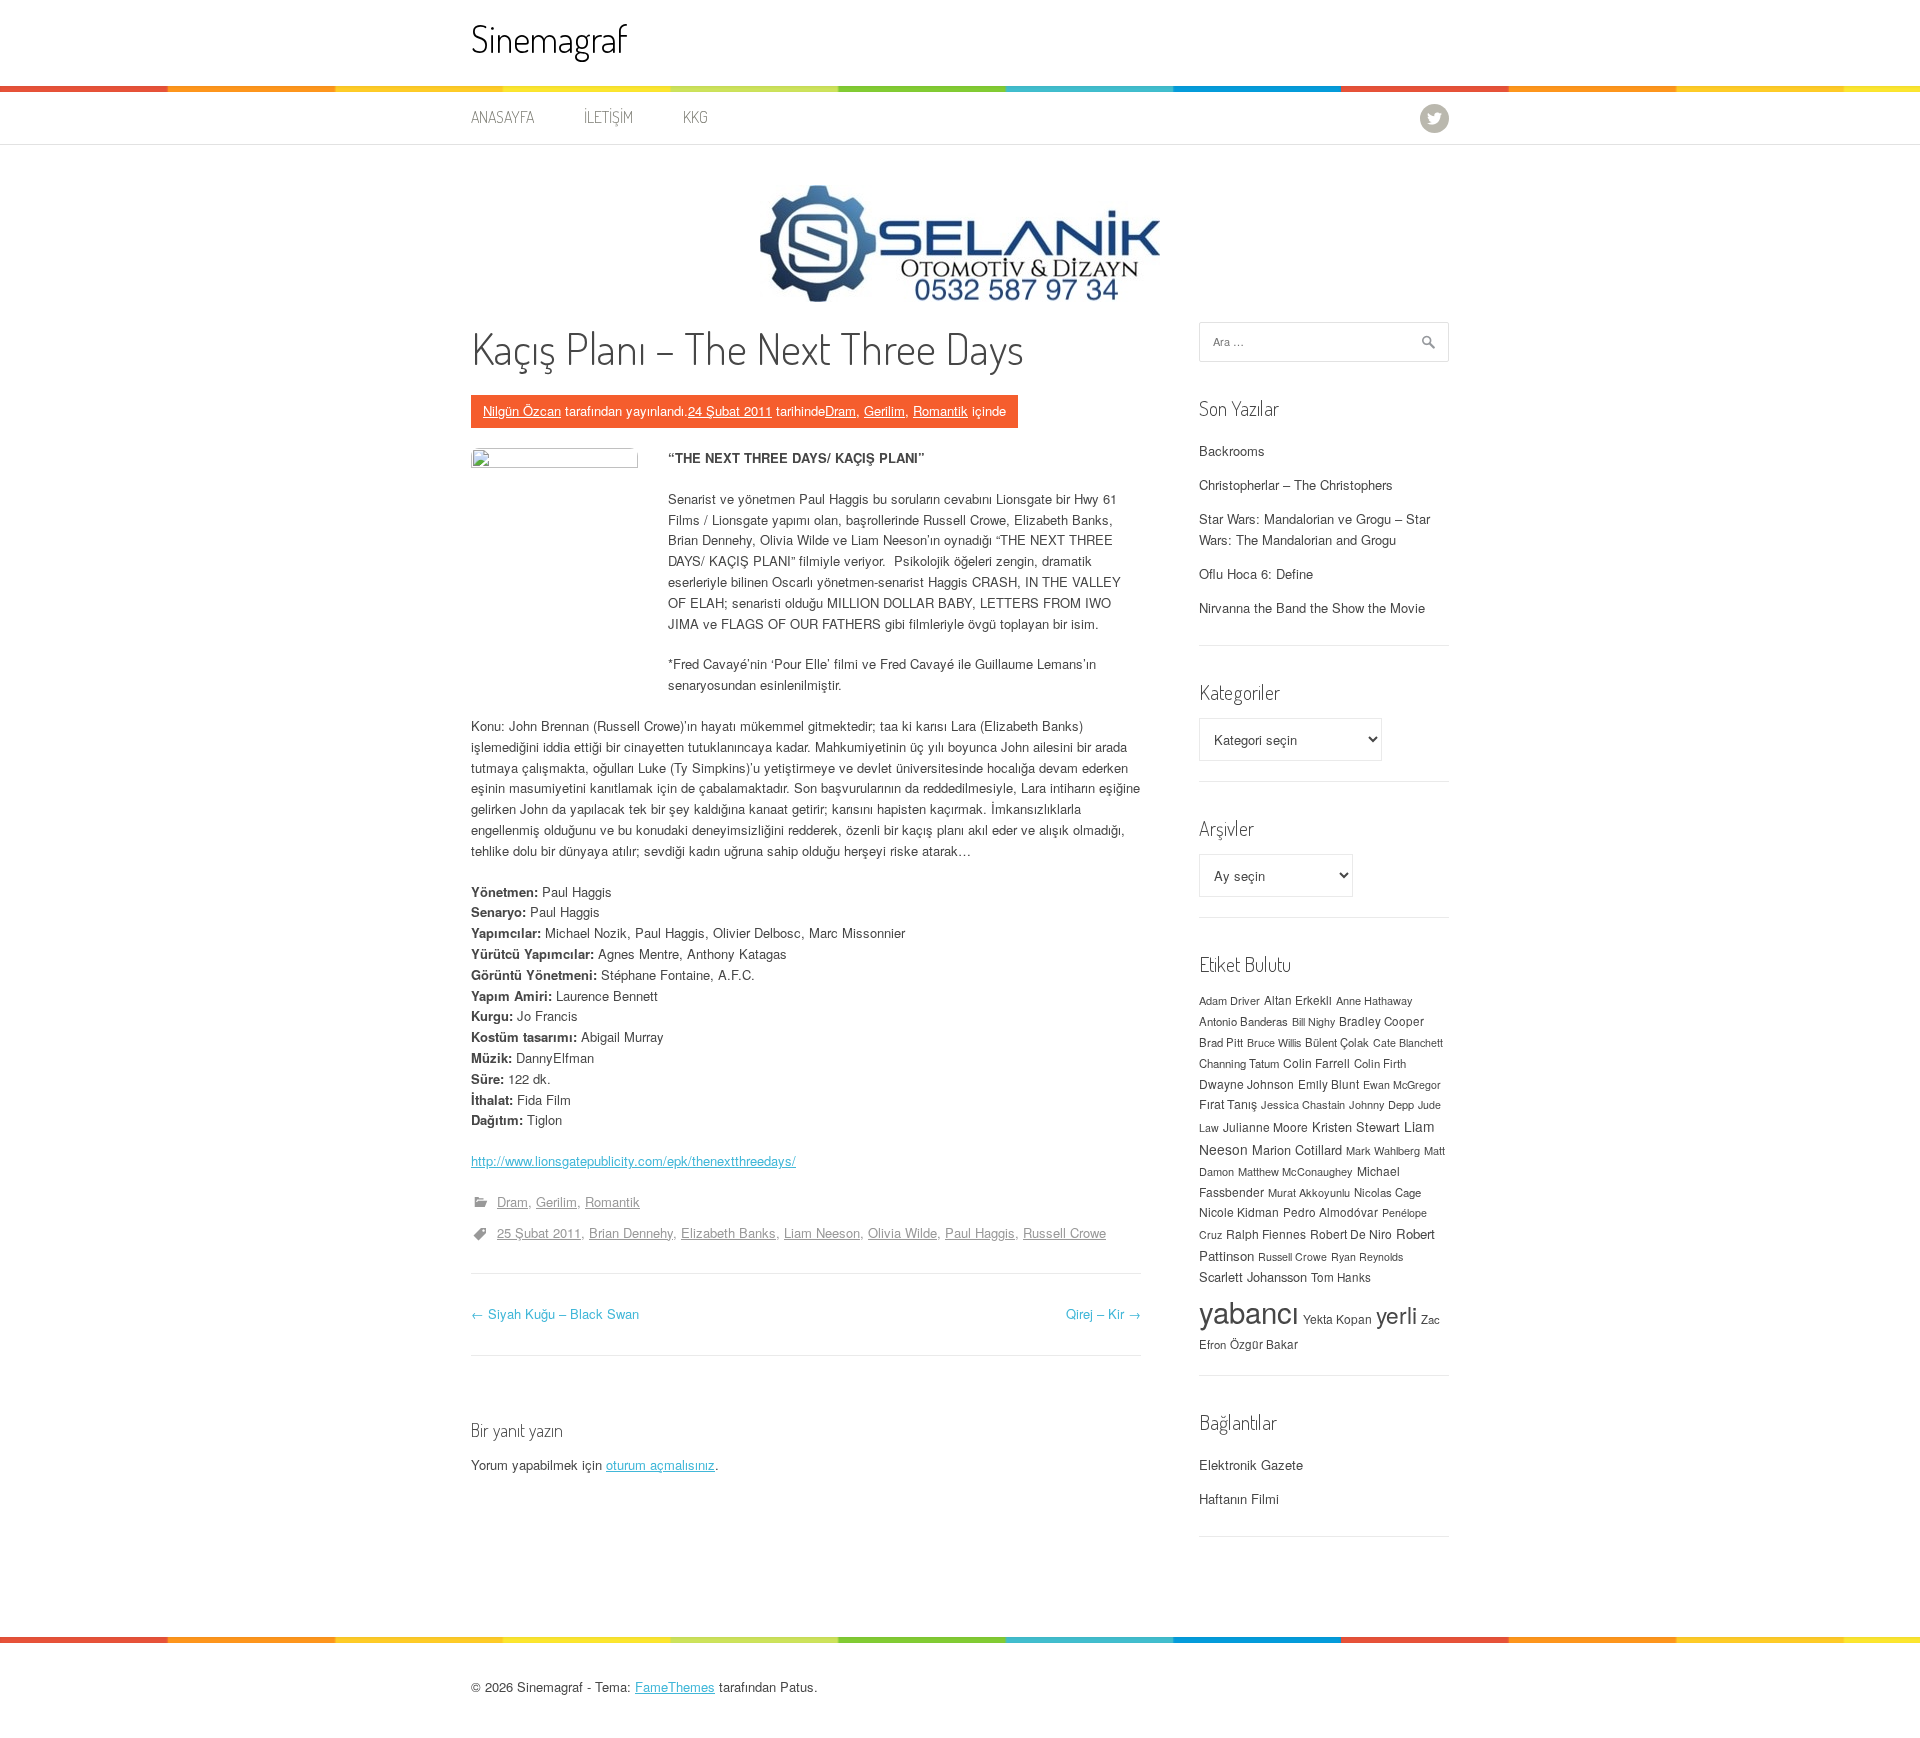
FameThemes (675, 1686)
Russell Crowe (1064, 1232)
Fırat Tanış (1228, 1104)
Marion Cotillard (1297, 1149)
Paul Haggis (980, 1232)
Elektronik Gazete (1251, 1464)
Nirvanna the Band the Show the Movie (1312, 607)
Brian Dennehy (631, 1232)
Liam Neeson (822, 1232)
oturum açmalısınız (660, 1464)
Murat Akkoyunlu (1309, 1192)
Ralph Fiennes (1266, 1233)
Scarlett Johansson (1253, 1276)
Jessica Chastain (1303, 1104)
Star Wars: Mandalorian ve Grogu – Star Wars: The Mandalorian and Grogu (1314, 529)
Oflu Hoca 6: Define (1256, 573)
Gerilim (884, 410)
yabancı (1249, 1311)
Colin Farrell (1316, 1062)
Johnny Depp (1381, 1104)
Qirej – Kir (1103, 1313)
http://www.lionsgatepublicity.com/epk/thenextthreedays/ (633, 1160)
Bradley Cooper (1381, 1021)
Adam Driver (1229, 1000)
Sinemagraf (549, 38)
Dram (840, 410)
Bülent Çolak (1337, 1042)
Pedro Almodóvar (1330, 1212)
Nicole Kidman (1239, 1211)
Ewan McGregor (1402, 1084)
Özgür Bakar (1264, 1344)
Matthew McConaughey (1295, 1171)
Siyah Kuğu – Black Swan (555, 1313)
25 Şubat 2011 (539, 1232)
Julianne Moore (1265, 1126)
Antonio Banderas (1243, 1021)
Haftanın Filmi (1239, 1498)
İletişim (608, 117)
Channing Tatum (1239, 1063)
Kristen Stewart (1356, 1126)
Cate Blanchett (1408, 1042)
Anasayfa (502, 117)
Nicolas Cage (1387, 1192)
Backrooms (1232, 450)
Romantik (940, 410)
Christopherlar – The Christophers (1296, 484)
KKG (695, 117)
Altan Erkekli (1298, 1000)
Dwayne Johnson (1246, 1083)
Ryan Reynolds (1367, 1256)
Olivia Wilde (902, 1232)
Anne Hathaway (1374, 1000)
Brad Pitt (1221, 1042)
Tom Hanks (1341, 1277)
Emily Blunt (1328, 1084)
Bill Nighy (1313, 1021)
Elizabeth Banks (728, 1232)
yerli (1396, 1314)
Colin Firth (1380, 1063)
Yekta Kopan (1337, 1318)
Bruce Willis (1274, 1042)
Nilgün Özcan (522, 410)
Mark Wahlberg (1383, 1150)
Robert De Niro (1351, 1233)
